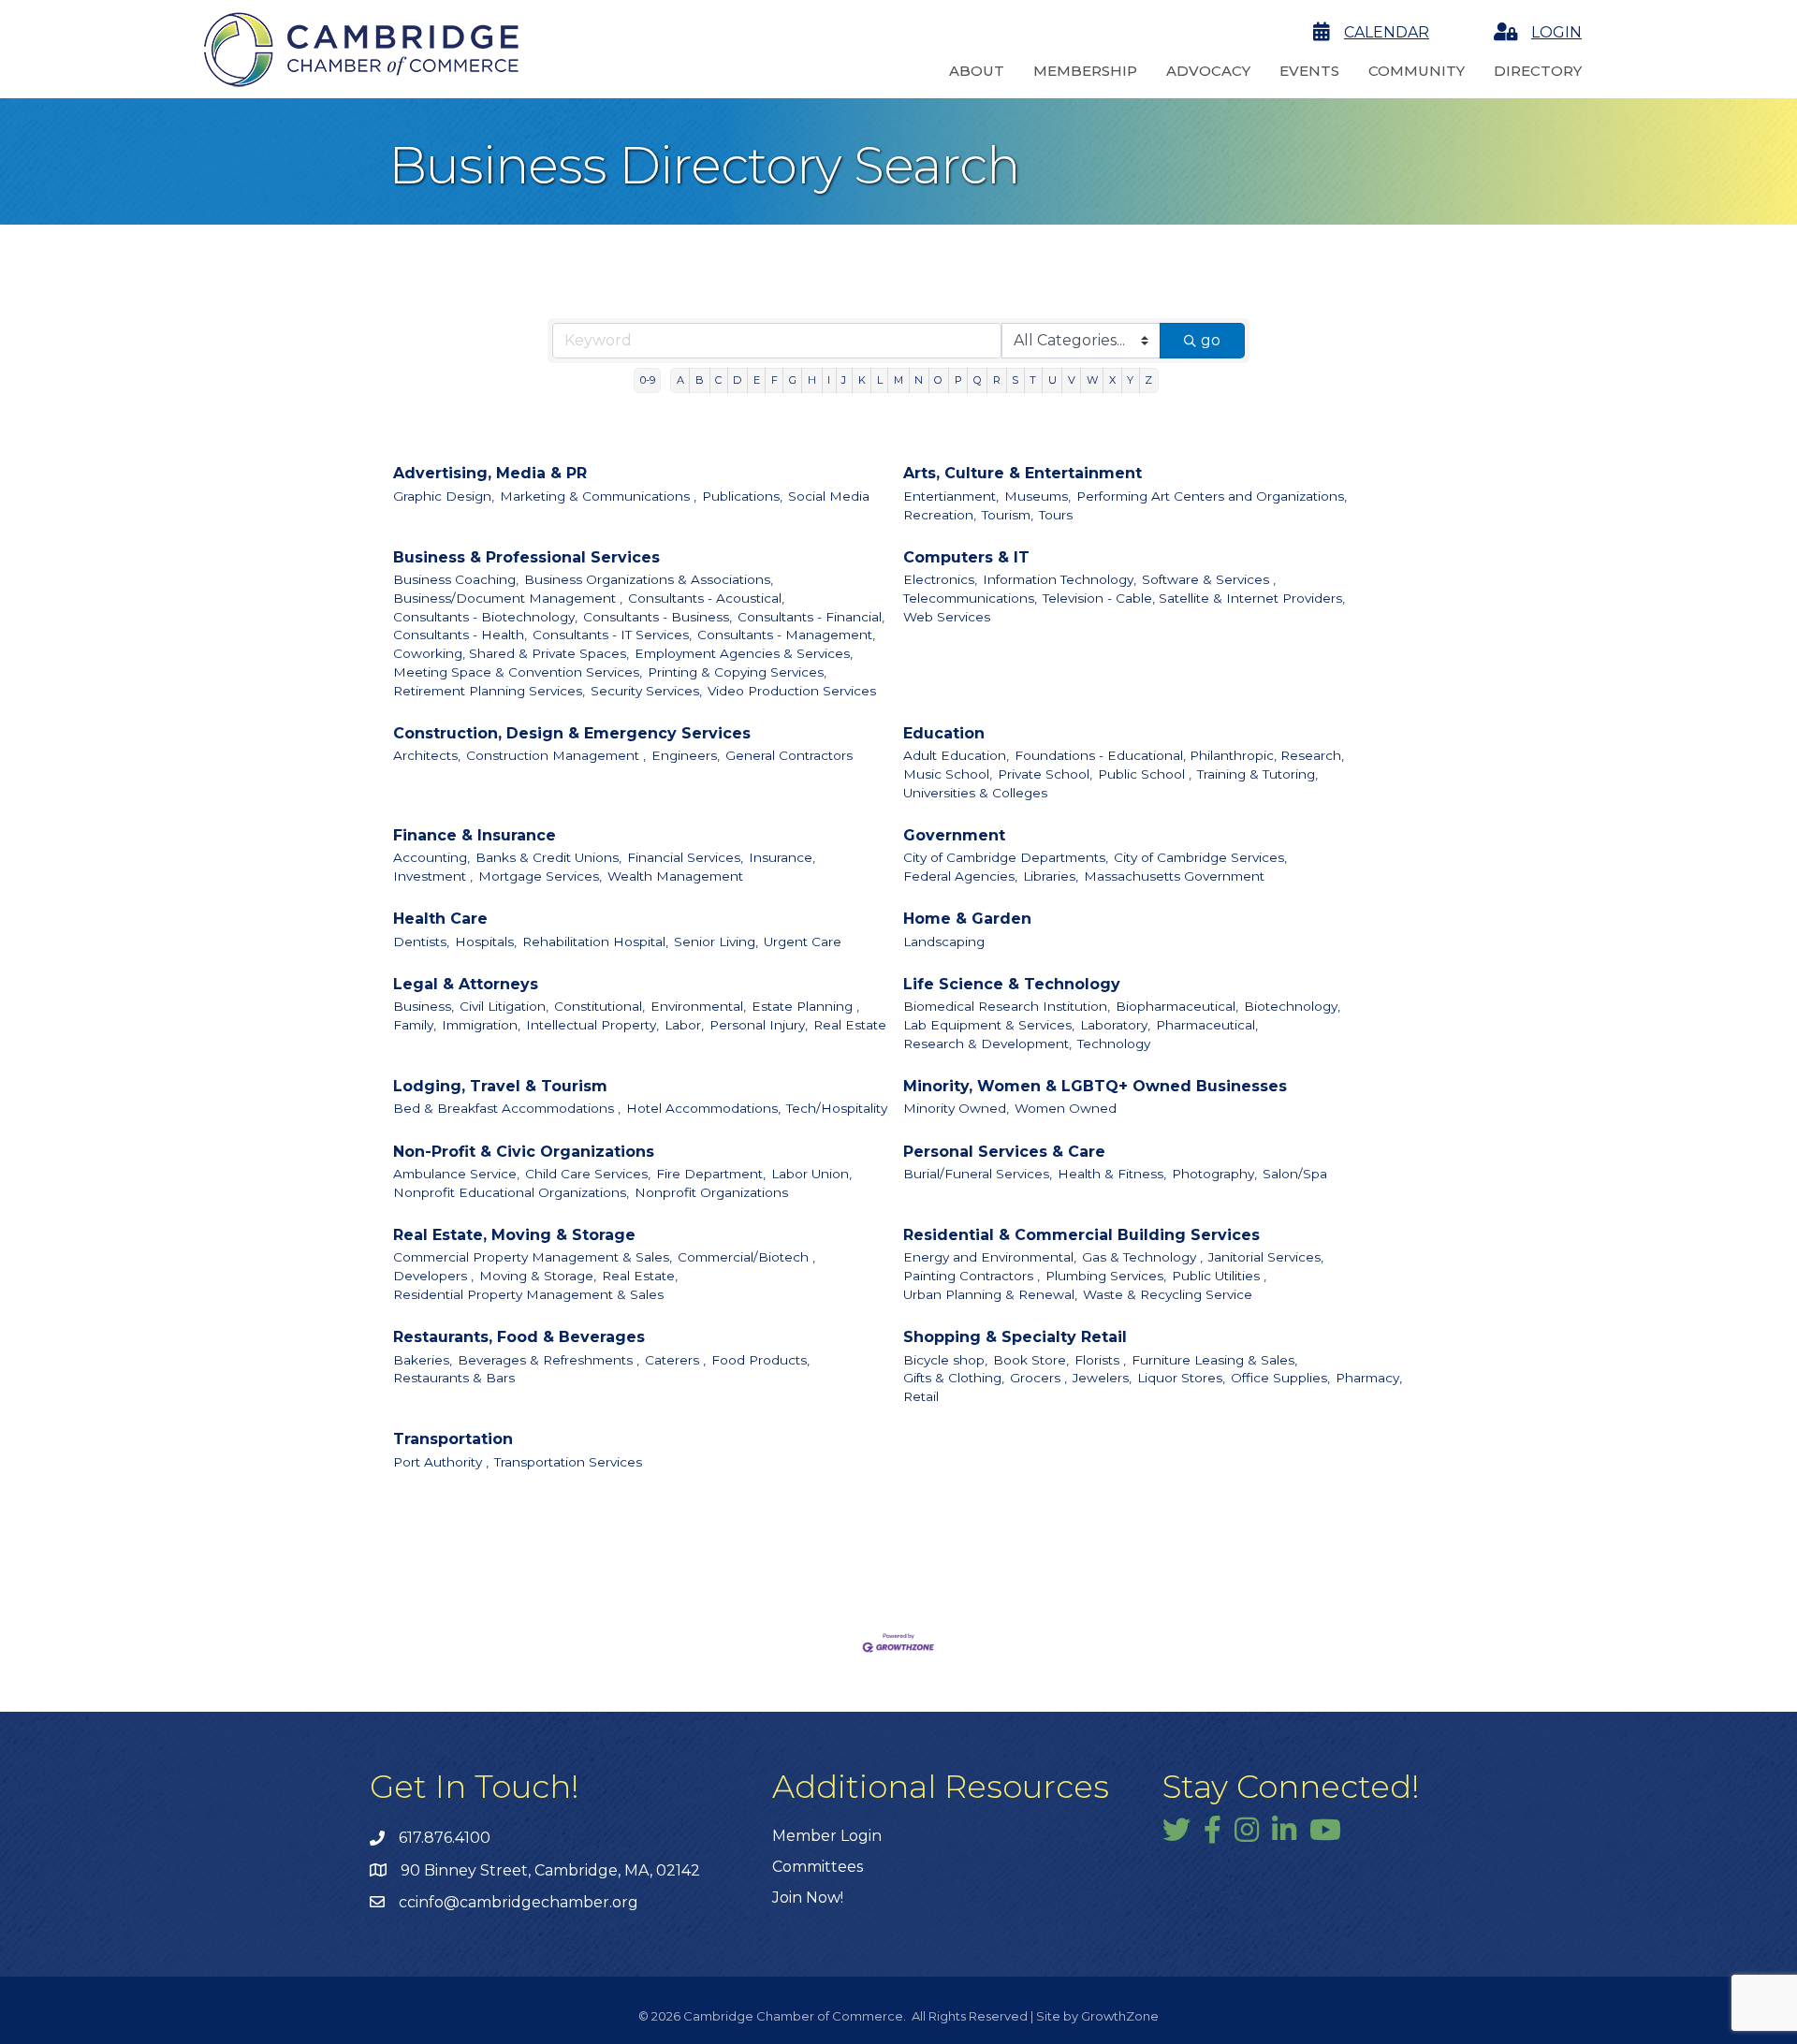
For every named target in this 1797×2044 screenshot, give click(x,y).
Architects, (427, 755)
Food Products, (760, 1360)
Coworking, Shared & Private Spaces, (511, 653)
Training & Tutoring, (1257, 774)
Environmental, (698, 1006)
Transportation (453, 1439)
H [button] (812, 380)
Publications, (742, 496)
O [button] (938, 380)
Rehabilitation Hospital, (595, 942)
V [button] (1072, 380)
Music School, (948, 774)
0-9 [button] (648, 380)
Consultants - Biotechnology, (485, 617)
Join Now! (808, 1898)
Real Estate (850, 1025)
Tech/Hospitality (837, 1108)
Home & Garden (967, 919)
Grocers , (1038, 1378)
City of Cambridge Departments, (1006, 857)
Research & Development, (987, 1044)
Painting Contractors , (972, 1276)
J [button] (844, 380)
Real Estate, (640, 1276)
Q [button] (978, 380)
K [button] (862, 380)
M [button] (898, 380)
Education (944, 733)
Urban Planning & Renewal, (990, 1294)
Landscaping (944, 942)
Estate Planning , (805, 1006)
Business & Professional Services (526, 557)
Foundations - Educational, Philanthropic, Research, (1179, 755)
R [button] (997, 380)
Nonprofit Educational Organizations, (511, 1192)
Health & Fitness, (1112, 1174)
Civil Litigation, (504, 1006)
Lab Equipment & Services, (989, 1025)
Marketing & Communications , (598, 496)
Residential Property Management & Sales (528, 1294)
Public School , (1145, 774)
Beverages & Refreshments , (548, 1360)
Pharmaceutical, (1207, 1025)
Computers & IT (966, 557)
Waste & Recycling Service (1168, 1294)
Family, (415, 1025)
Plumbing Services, (1106, 1276)
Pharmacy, (1369, 1378)
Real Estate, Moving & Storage (514, 1235)
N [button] (919, 380)
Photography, (1214, 1174)
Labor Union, (811, 1174)
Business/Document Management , (508, 598)
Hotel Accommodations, (703, 1108)
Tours (1056, 515)
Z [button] (1148, 380)
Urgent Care (803, 942)
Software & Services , (1209, 579)
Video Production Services (792, 691)
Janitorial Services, (1266, 1257)
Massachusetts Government (1174, 876)
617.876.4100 (445, 1838)
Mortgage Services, (540, 876)
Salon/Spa (1295, 1174)
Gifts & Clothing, (954, 1378)
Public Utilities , (1219, 1276)
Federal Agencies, (960, 876)
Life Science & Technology (1012, 984)
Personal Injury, (759, 1025)
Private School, (1045, 774)
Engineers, (686, 755)
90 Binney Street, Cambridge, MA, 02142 (550, 1870)
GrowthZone (1120, 2016)
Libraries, (1051, 876)
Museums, (1037, 496)
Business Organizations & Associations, (649, 579)
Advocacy (1208, 71)
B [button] (700, 380)
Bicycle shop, (945, 1360)
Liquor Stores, (1181, 1378)
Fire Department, (711, 1174)
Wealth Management (675, 876)
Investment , (433, 876)
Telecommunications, (970, 598)
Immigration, (481, 1025)
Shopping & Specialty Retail (1015, 1337)
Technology (1114, 1044)
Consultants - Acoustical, (706, 598)
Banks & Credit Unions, (548, 857)
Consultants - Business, (657, 617)
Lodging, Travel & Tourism (500, 1086)
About (977, 71)
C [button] (718, 380)
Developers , (433, 1276)
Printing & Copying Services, (737, 672)
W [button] (1092, 380)
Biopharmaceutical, (1177, 1006)
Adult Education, (956, 755)
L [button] (880, 380)
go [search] (1211, 340)
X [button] (1112, 380)
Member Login (827, 1836)
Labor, (684, 1025)
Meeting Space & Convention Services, (518, 672)
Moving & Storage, (538, 1276)
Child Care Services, (588, 1174)
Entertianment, (951, 496)
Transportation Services (568, 1462)
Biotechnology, (1292, 1006)
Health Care (440, 919)
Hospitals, (486, 942)
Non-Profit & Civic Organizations (524, 1152)
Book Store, (1031, 1360)
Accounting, (431, 857)
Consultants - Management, (786, 635)
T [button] (1033, 380)
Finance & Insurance (475, 835)
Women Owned (1066, 1108)
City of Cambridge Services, (1200, 857)
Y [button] (1130, 380)
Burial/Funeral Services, (978, 1174)
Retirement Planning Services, (489, 691)
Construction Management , (556, 755)
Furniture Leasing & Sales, (1214, 1360)
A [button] (680, 380)
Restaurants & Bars (454, 1378)
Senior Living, (716, 942)
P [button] (958, 380)
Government (954, 835)
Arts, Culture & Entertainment (1023, 473)
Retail (921, 1396)
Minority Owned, (956, 1108)
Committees (818, 1867)
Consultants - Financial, (811, 617)
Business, (424, 1006)
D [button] (737, 380)
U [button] (1052, 380)
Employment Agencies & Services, (744, 653)
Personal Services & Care (1004, 1152)
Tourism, (1008, 515)
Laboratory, (1115, 1025)
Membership (1085, 71)
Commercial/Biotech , (746, 1257)
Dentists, (421, 942)
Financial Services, (685, 857)
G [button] (793, 380)
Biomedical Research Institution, (1007, 1006)
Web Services (947, 617)
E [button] (757, 380)
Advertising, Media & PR (490, 473)
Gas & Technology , (1142, 1257)
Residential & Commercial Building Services (1081, 1235)
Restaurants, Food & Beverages (519, 1337)
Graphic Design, (444, 496)
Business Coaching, (456, 579)
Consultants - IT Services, (612, 635)
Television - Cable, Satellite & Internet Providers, (1194, 598)
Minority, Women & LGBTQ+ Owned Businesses (1095, 1086)
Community (1417, 71)
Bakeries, (423, 1360)
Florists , (1100, 1360)
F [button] (774, 380)
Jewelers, (1102, 1378)
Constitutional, (599, 1006)
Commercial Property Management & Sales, (533, 1257)
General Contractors (789, 755)
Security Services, (646, 691)
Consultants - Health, (460, 635)
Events (1309, 71)
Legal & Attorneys (466, 984)
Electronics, (940, 579)
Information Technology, (1059, 579)
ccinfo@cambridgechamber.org (519, 1902)
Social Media (829, 496)
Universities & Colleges (975, 793)
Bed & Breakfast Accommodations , (507, 1108)
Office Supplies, (1280, 1378)
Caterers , (675, 1360)
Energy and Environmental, (990, 1257)
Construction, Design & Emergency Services (572, 733)
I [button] (829, 380)
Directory (1538, 71)
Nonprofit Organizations (711, 1192)
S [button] (1015, 380)
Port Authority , (441, 1462)
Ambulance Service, (456, 1174)
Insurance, (782, 857)
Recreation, (940, 515)
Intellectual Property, (592, 1025)
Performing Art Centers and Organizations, (1212, 496)
